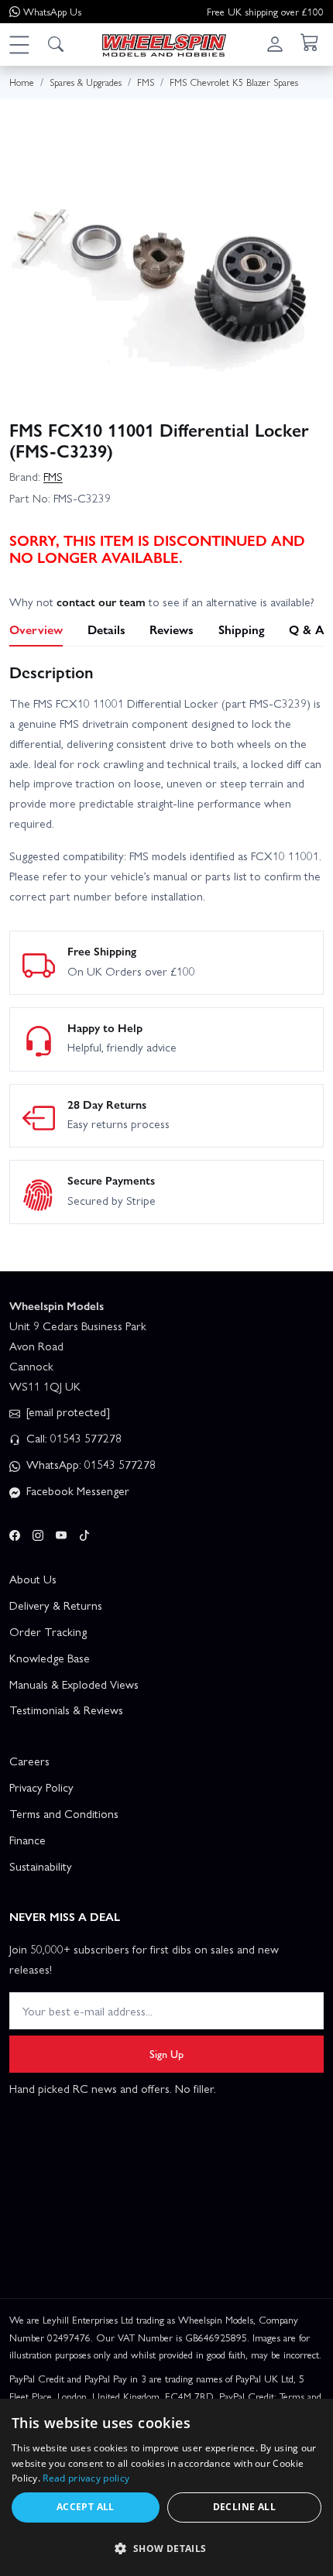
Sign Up (166, 2053)
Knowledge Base (50, 1658)
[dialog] (166, 2487)
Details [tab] (106, 629)
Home (22, 82)
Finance (27, 1840)
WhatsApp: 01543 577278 (89, 1464)
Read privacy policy (86, 2478)
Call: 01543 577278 (72, 1438)
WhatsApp (52, 11)
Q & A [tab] (306, 629)
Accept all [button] (86, 2507)
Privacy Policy (41, 1787)
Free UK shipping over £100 (265, 11)
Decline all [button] (244, 2507)
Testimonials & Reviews (66, 1710)
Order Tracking (48, 1631)
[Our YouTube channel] (61, 1532)
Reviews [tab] (172, 629)
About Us (33, 1579)
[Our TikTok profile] (84, 1532)
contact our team (101, 602)
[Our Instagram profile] (38, 1532)
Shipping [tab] (242, 629)
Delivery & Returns (56, 1605)
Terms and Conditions (64, 1813)
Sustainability (41, 1866)
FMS (53, 476)
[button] (19, 44)
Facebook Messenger (76, 1490)
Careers (29, 1761)
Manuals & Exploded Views (74, 1684)
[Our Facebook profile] (15, 1532)
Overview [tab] (36, 629)
